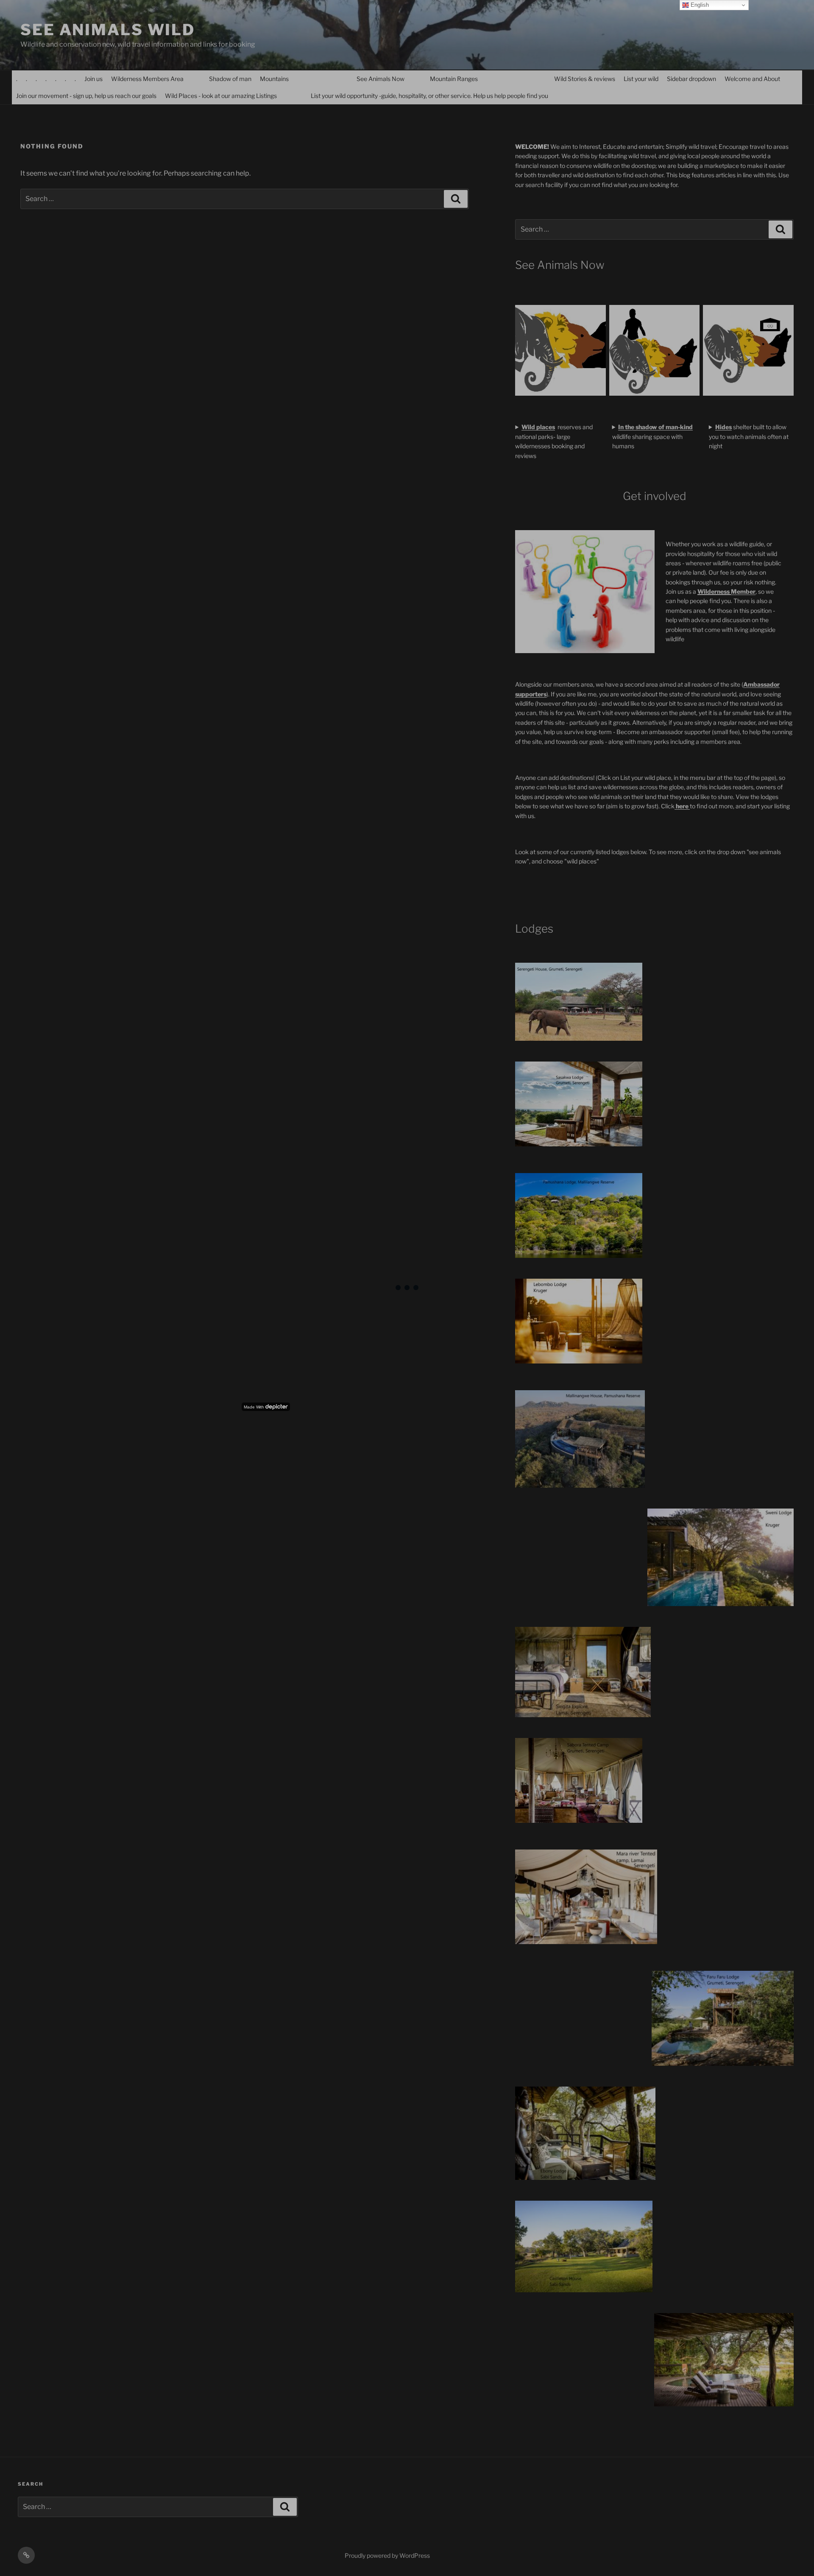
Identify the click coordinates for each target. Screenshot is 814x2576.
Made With (254, 1407)
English (699, 5)
